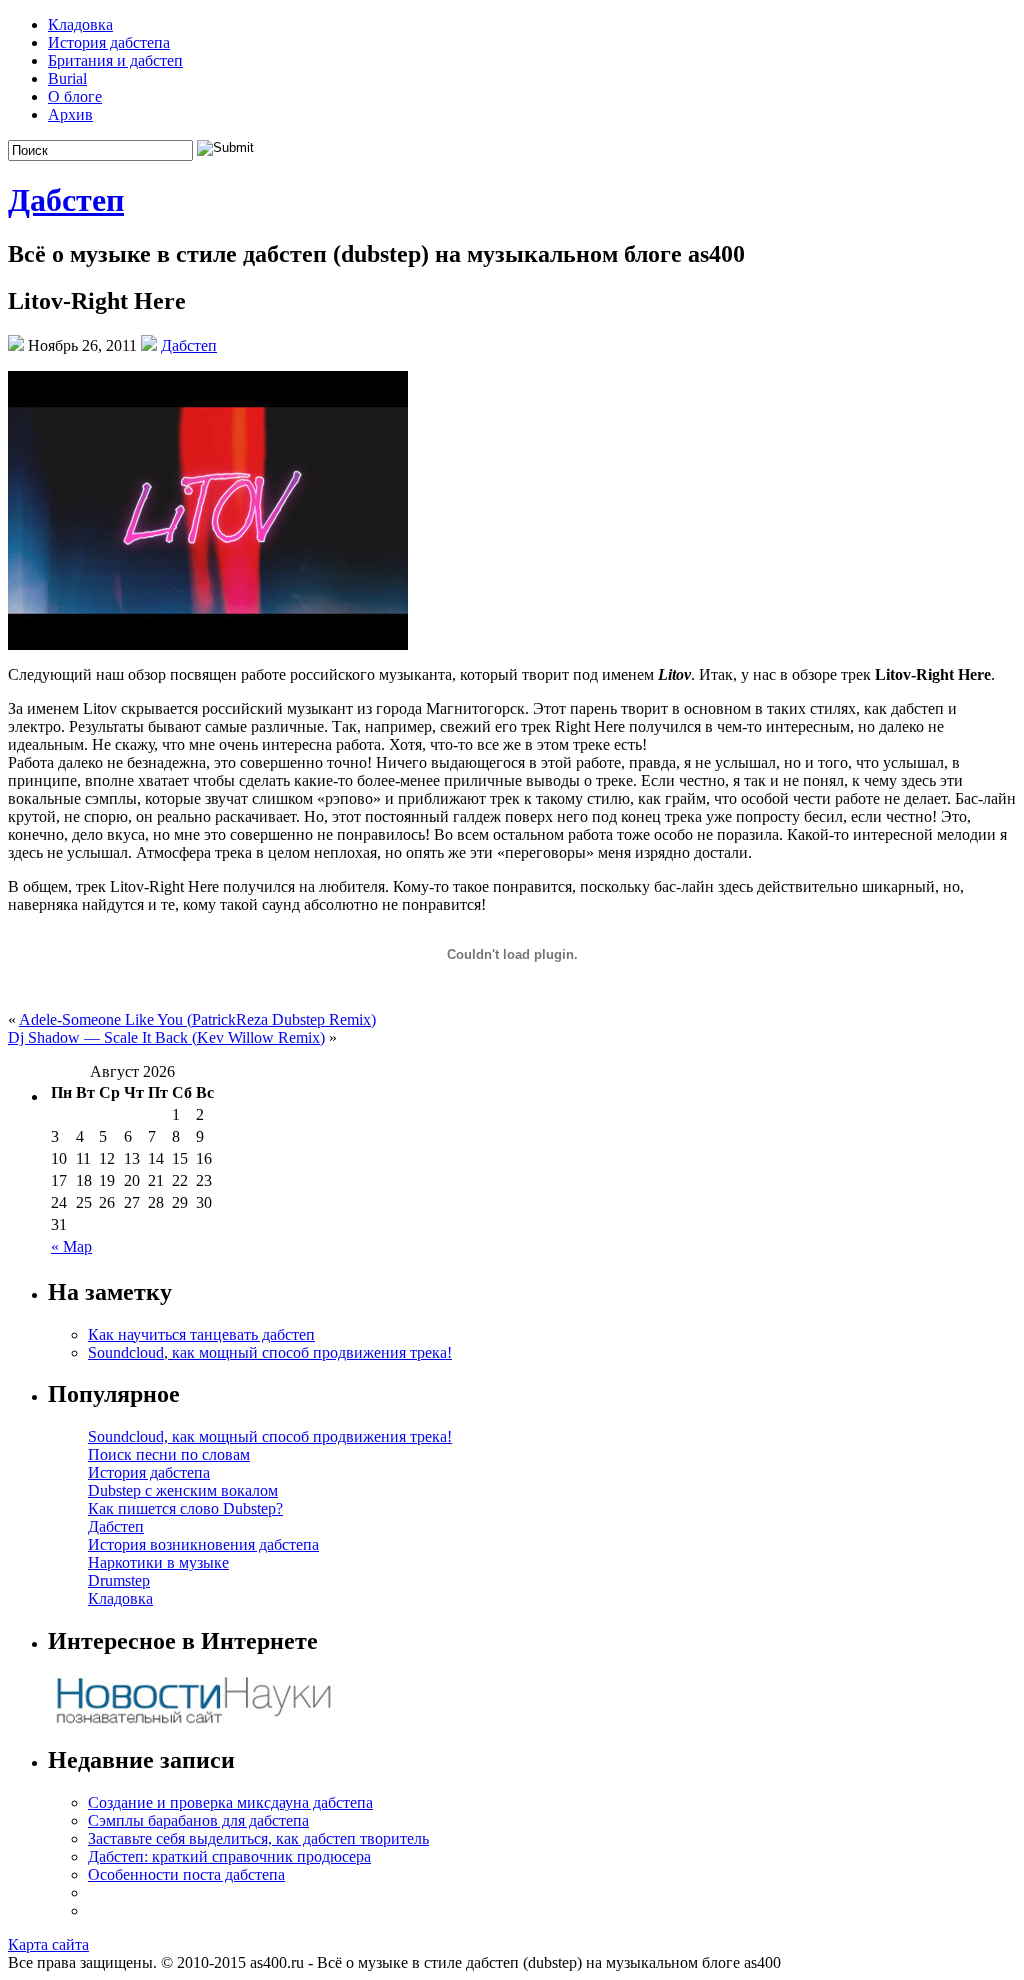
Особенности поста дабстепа (186, 1874)
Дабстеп (66, 200)
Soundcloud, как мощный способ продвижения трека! (270, 1352)
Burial (67, 78)
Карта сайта (48, 1944)
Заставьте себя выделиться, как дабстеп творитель (258, 1838)
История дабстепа (109, 42)
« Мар (71, 1246)
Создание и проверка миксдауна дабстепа (230, 1802)
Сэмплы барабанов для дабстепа (198, 1820)
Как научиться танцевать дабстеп (201, 1334)
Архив (70, 114)
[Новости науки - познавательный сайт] (193, 1721)
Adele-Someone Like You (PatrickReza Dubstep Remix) (197, 1019)
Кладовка (80, 24)
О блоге (75, 96)
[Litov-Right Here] (208, 644)
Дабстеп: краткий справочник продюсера (229, 1856)
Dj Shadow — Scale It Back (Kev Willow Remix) (166, 1037)
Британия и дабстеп (115, 60)
